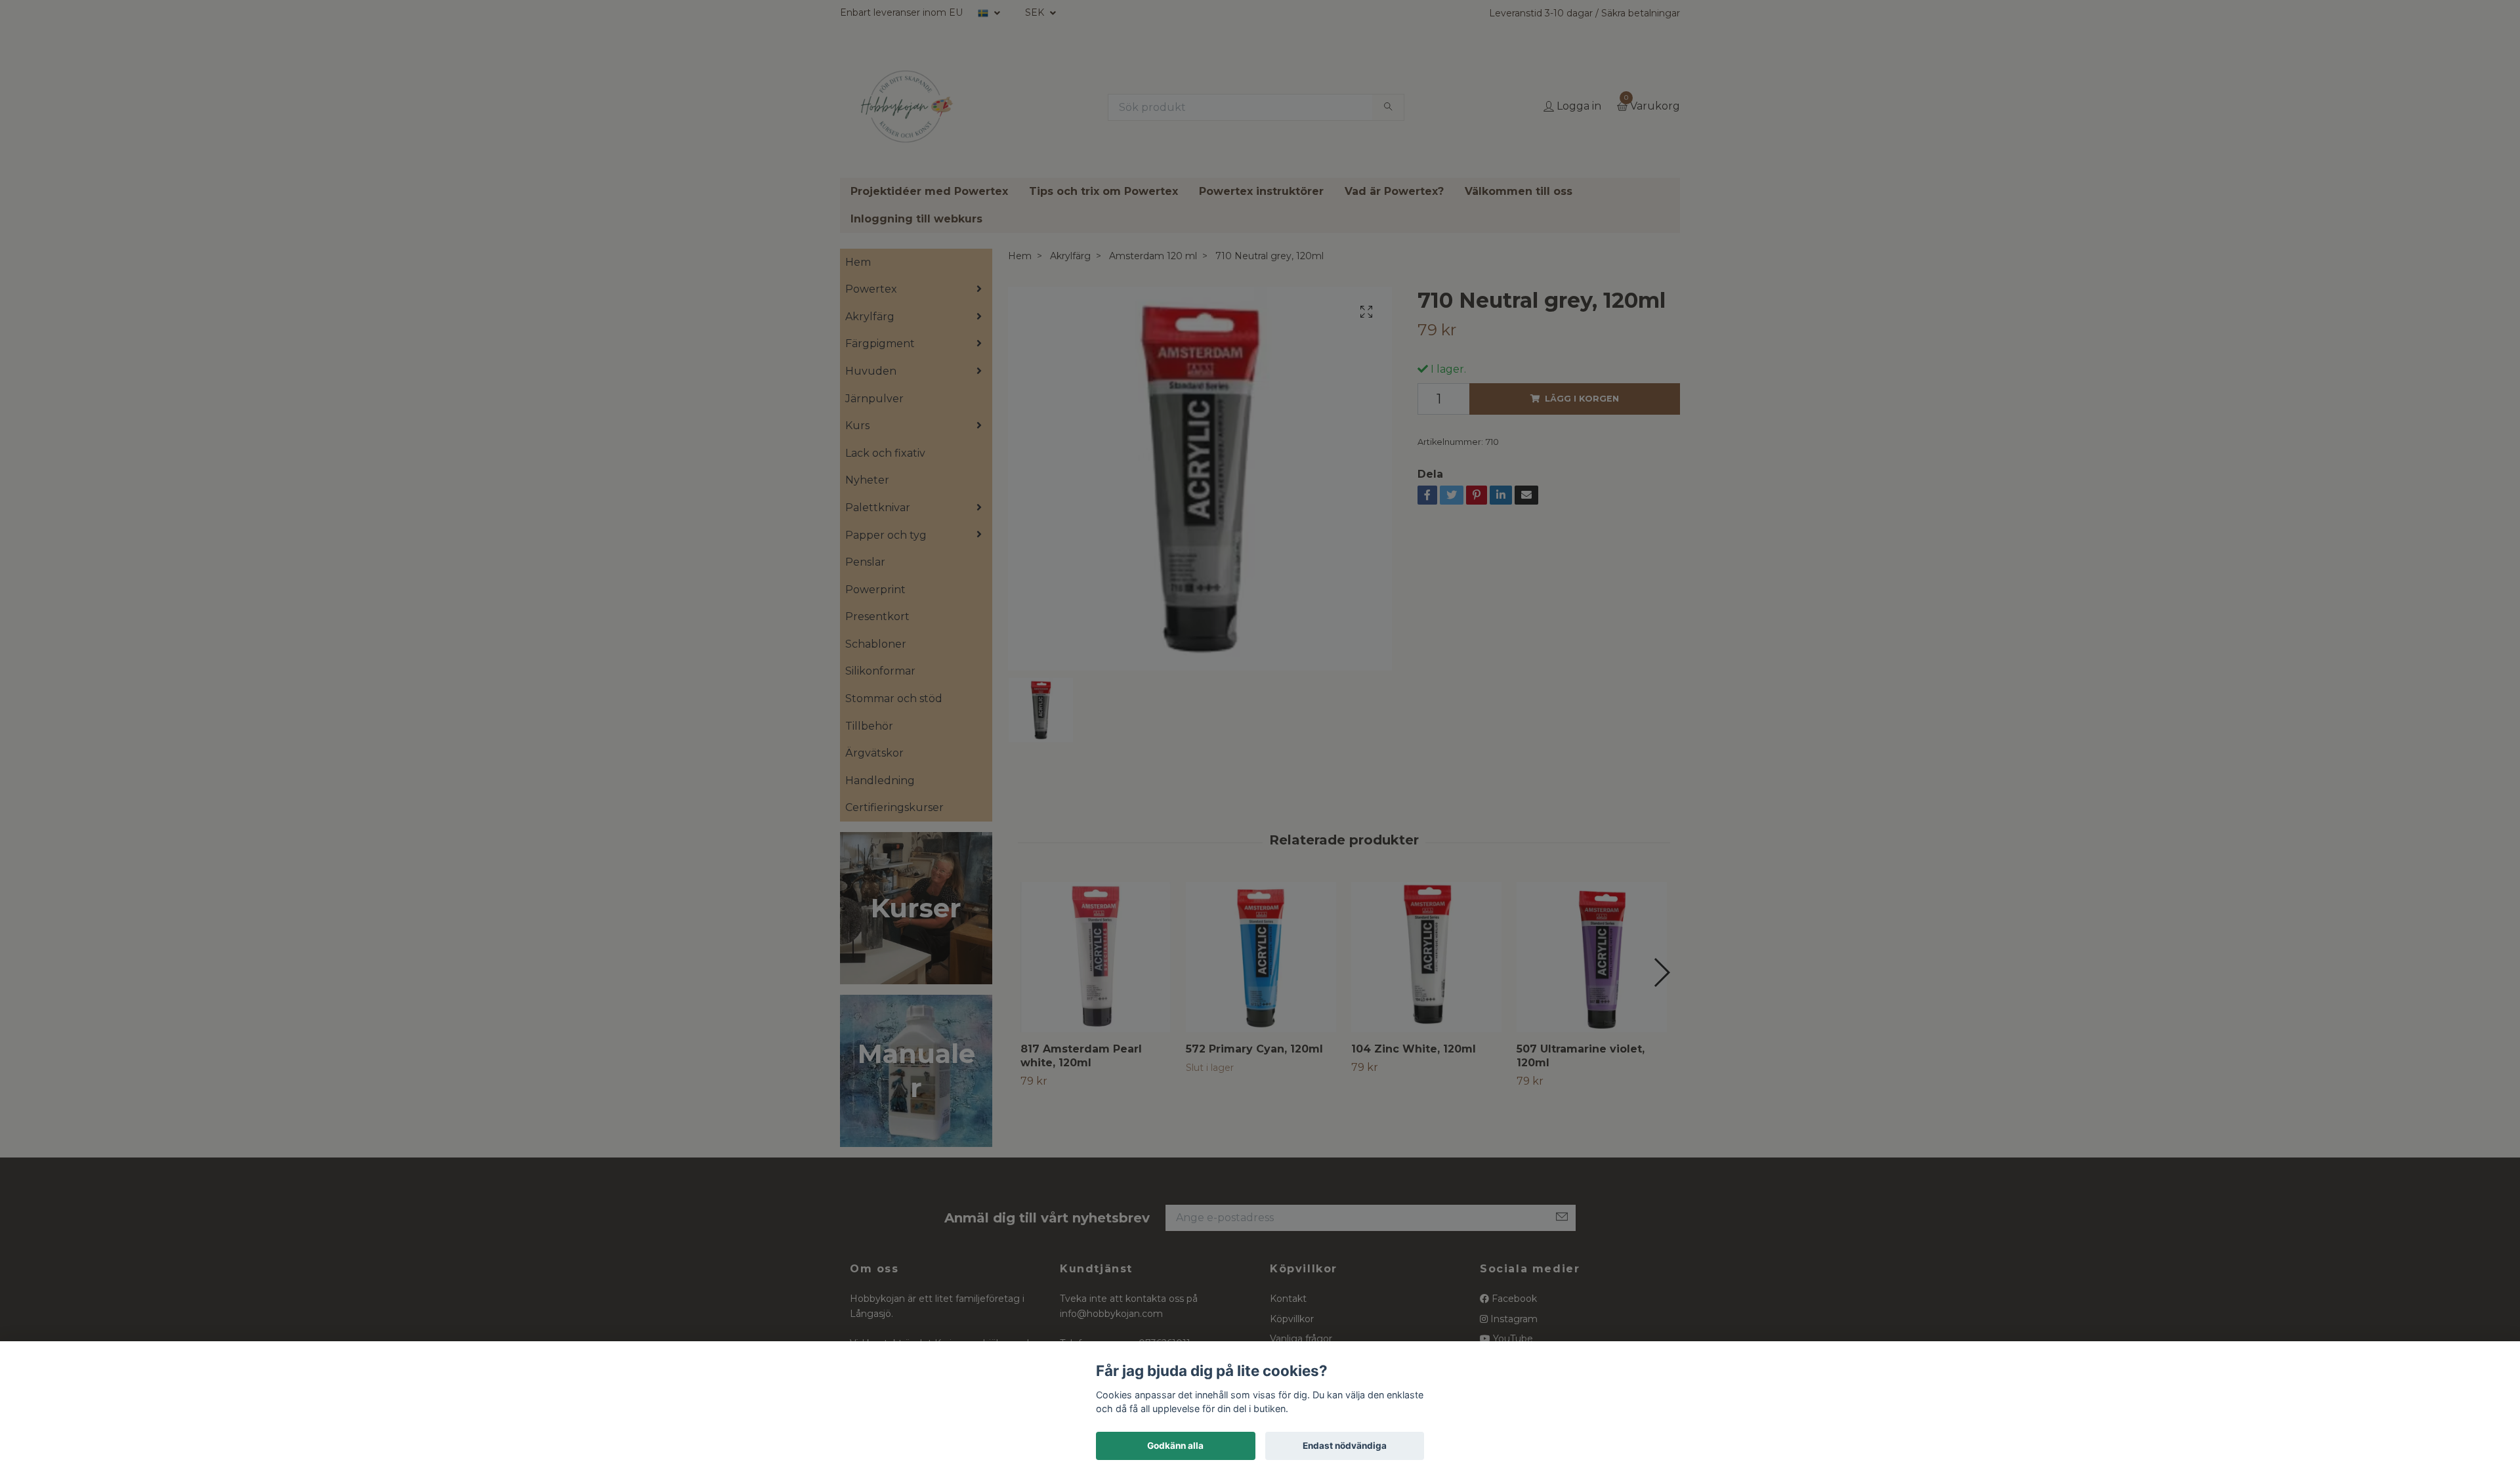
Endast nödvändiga (1345, 1446)
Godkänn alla (1175, 1446)
